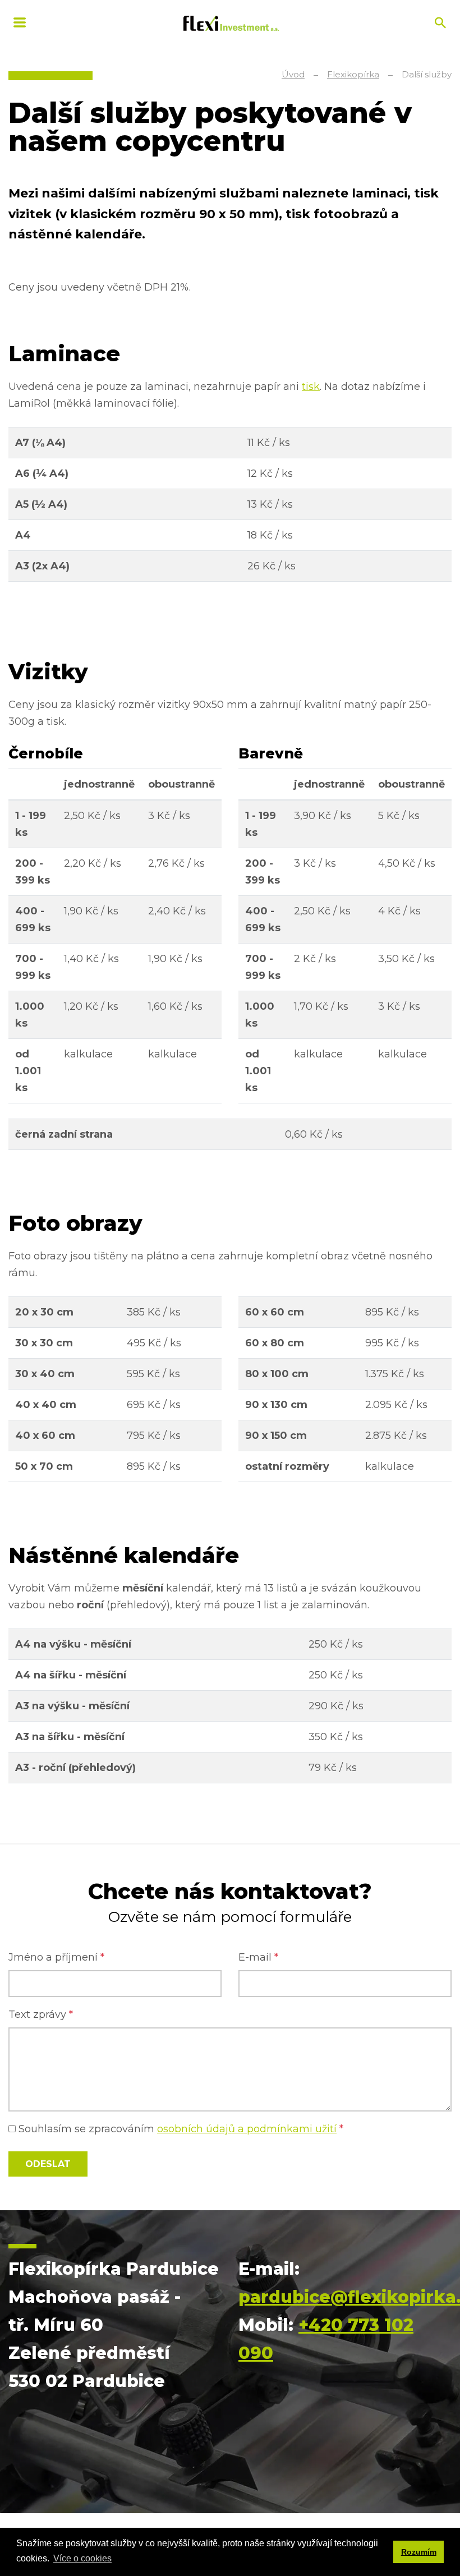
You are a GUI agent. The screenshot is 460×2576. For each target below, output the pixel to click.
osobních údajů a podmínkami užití (247, 2129)
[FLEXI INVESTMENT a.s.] (231, 22)
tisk (311, 387)
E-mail (258, 1957)
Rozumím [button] (419, 2552)
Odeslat (48, 2164)
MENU (20, 22)
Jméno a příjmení (56, 1957)
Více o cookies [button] (82, 2558)
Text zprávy (41, 2014)
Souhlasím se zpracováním (180, 2129)
